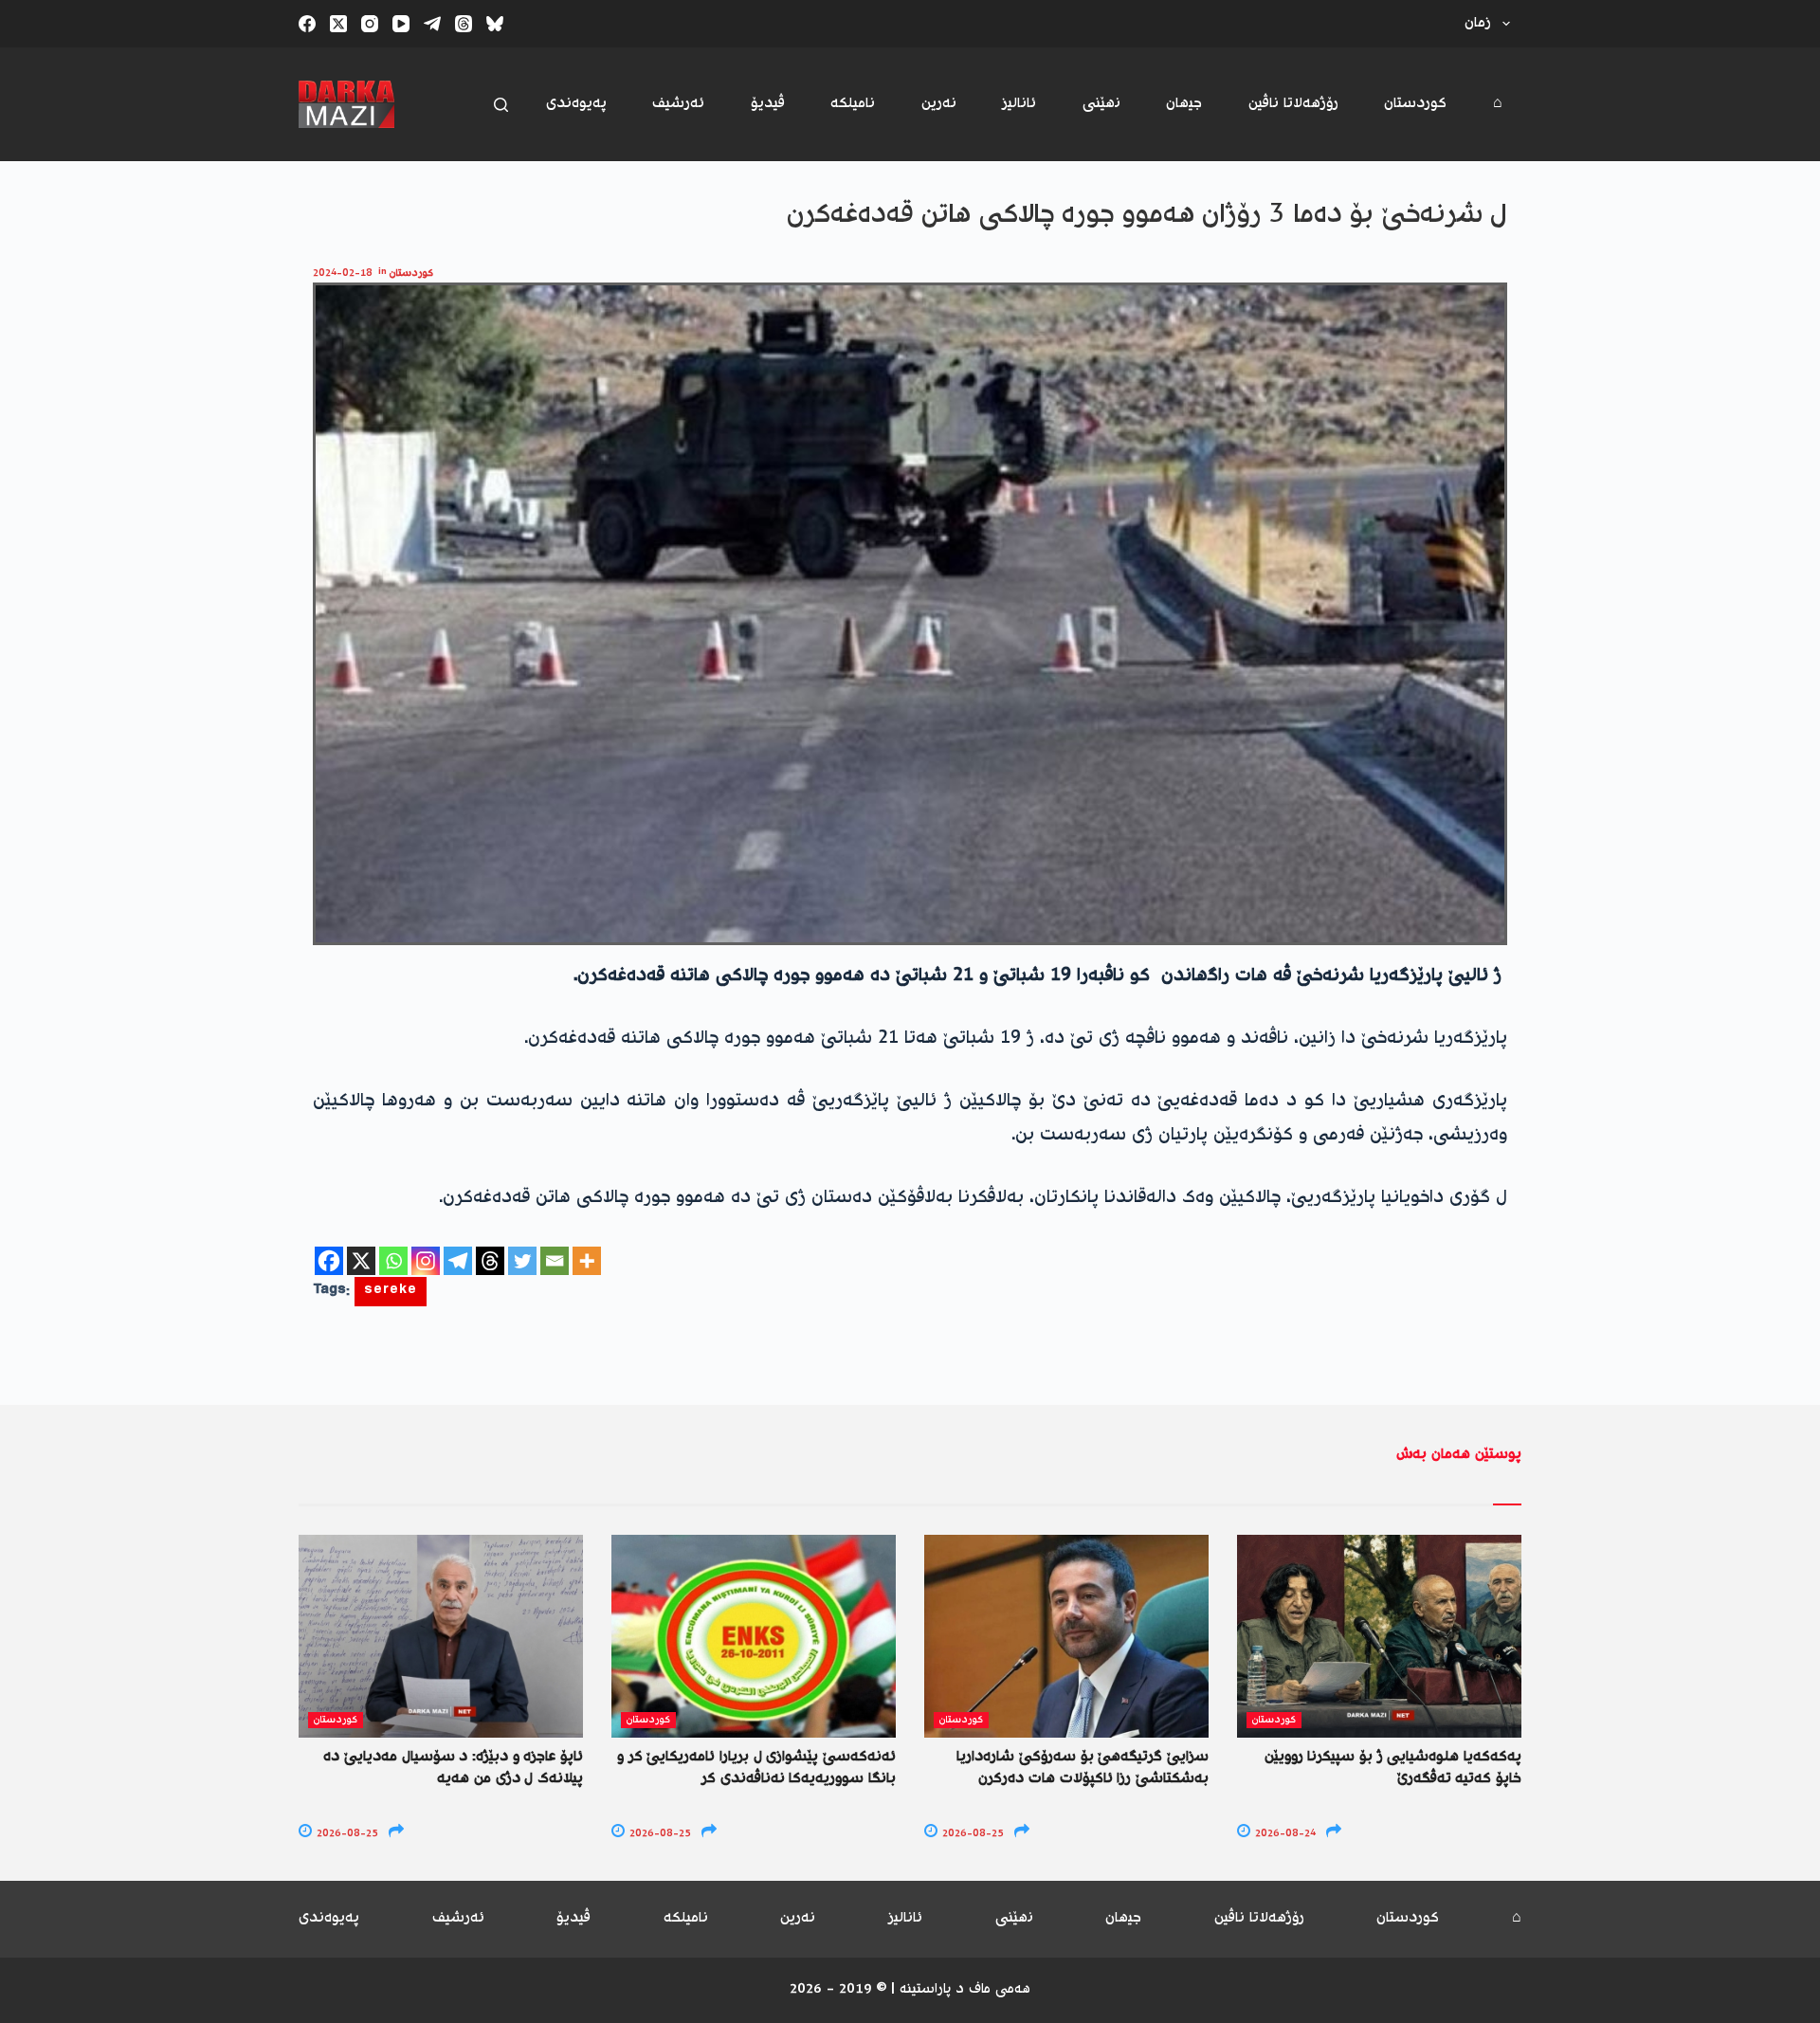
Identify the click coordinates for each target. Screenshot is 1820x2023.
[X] (361, 1261)
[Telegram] (432, 24)
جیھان (1184, 104)
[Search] (501, 105)
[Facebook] (307, 24)
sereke (391, 1292)
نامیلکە (853, 104)
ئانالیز (1019, 104)
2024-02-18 (343, 273)
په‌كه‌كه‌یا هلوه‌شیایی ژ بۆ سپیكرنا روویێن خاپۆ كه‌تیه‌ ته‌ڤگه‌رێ (1393, 1768)
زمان (1478, 23)
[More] (587, 1261)
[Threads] (464, 24)
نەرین (939, 104)
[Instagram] (370, 24)
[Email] (555, 1261)
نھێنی (1101, 104)
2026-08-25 (346, 1834)
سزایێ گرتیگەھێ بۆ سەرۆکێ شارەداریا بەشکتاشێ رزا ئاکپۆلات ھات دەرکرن (1083, 1768)
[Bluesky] (495, 24)
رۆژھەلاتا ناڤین (1293, 104)
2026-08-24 (1284, 1834)
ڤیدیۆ (768, 104)
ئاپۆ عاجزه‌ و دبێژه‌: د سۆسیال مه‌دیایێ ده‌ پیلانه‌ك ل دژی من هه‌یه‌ (453, 1768)
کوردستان (1415, 104)
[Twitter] (522, 1261)
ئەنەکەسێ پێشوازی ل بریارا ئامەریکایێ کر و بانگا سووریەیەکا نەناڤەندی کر (756, 1768)
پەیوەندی (576, 104)
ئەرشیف (678, 104)
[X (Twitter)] (338, 24)
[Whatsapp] (393, 1261)
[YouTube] (401, 24)
